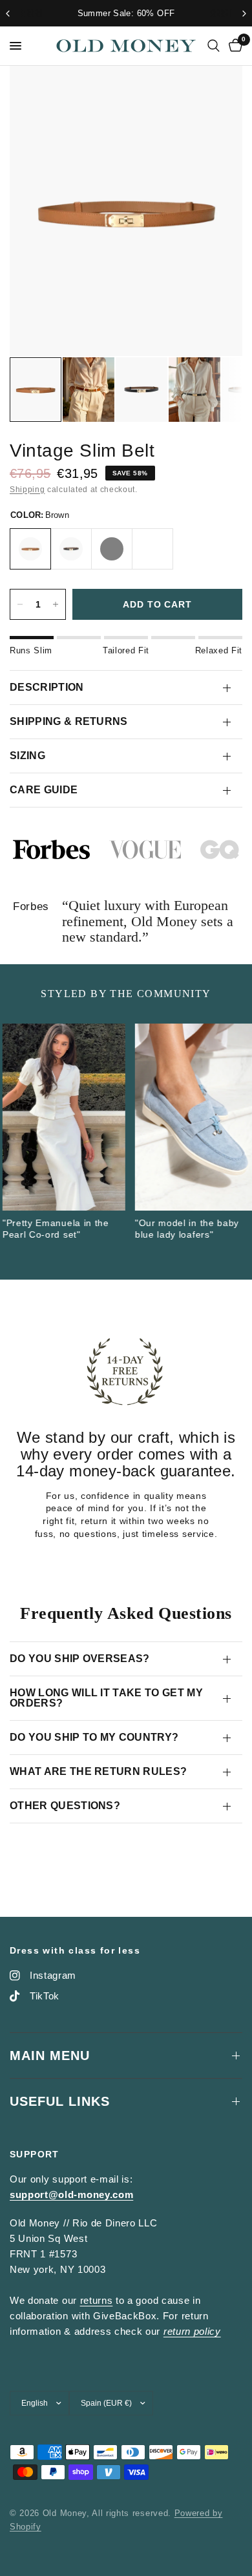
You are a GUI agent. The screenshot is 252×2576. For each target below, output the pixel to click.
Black (71, 549)
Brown (30, 549)
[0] (233, 46)
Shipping (27, 490)
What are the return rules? (98, 1771)
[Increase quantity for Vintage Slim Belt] (56, 604)
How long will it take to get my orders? (106, 1698)
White (152, 549)
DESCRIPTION (47, 687)
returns (97, 2300)
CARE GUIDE (44, 790)
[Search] (214, 46)
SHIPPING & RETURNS (69, 721)
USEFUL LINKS (60, 2101)
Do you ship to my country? (94, 1737)
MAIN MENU (50, 2056)
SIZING (27, 756)
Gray (112, 549)
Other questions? (65, 1806)
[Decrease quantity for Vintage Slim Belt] (20, 604)
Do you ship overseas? (80, 1659)
